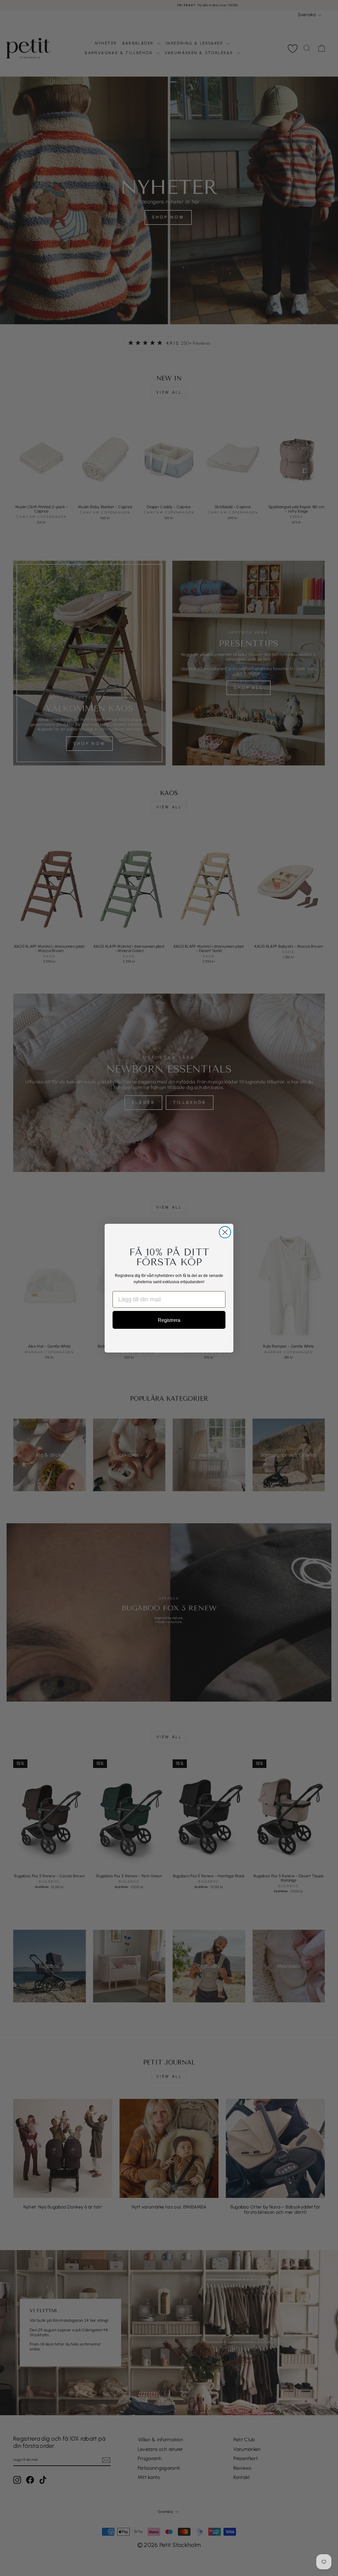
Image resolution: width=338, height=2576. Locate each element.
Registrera (169, 1320)
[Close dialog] (225, 1232)
